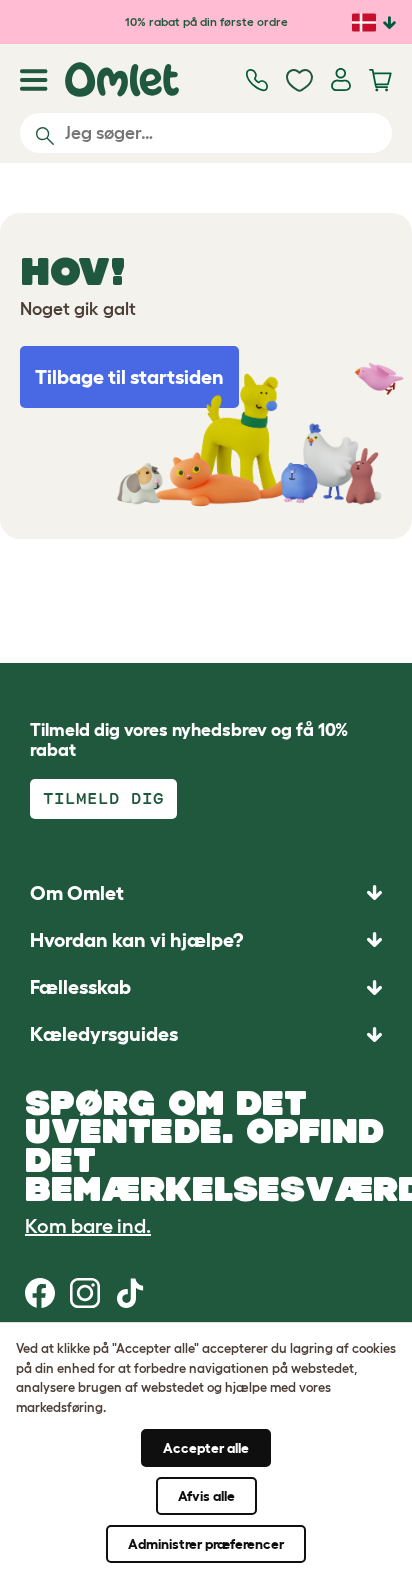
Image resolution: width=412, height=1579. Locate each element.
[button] (206, 1034)
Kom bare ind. (88, 1226)
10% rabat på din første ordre (206, 21)
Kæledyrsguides (104, 1034)
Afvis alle (206, 1496)
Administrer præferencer (206, 1544)
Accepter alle (206, 1448)
